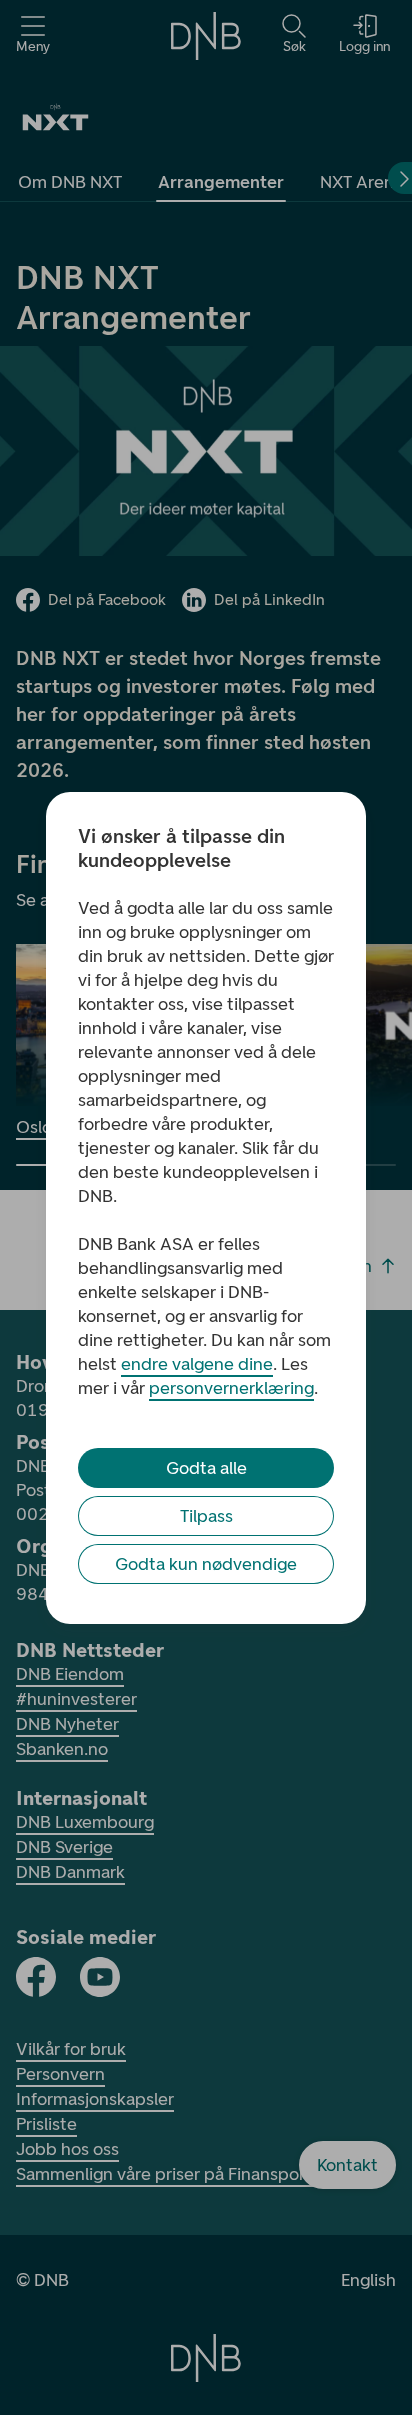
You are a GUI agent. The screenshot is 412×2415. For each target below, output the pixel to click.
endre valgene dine (197, 1364)
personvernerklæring (231, 1388)
